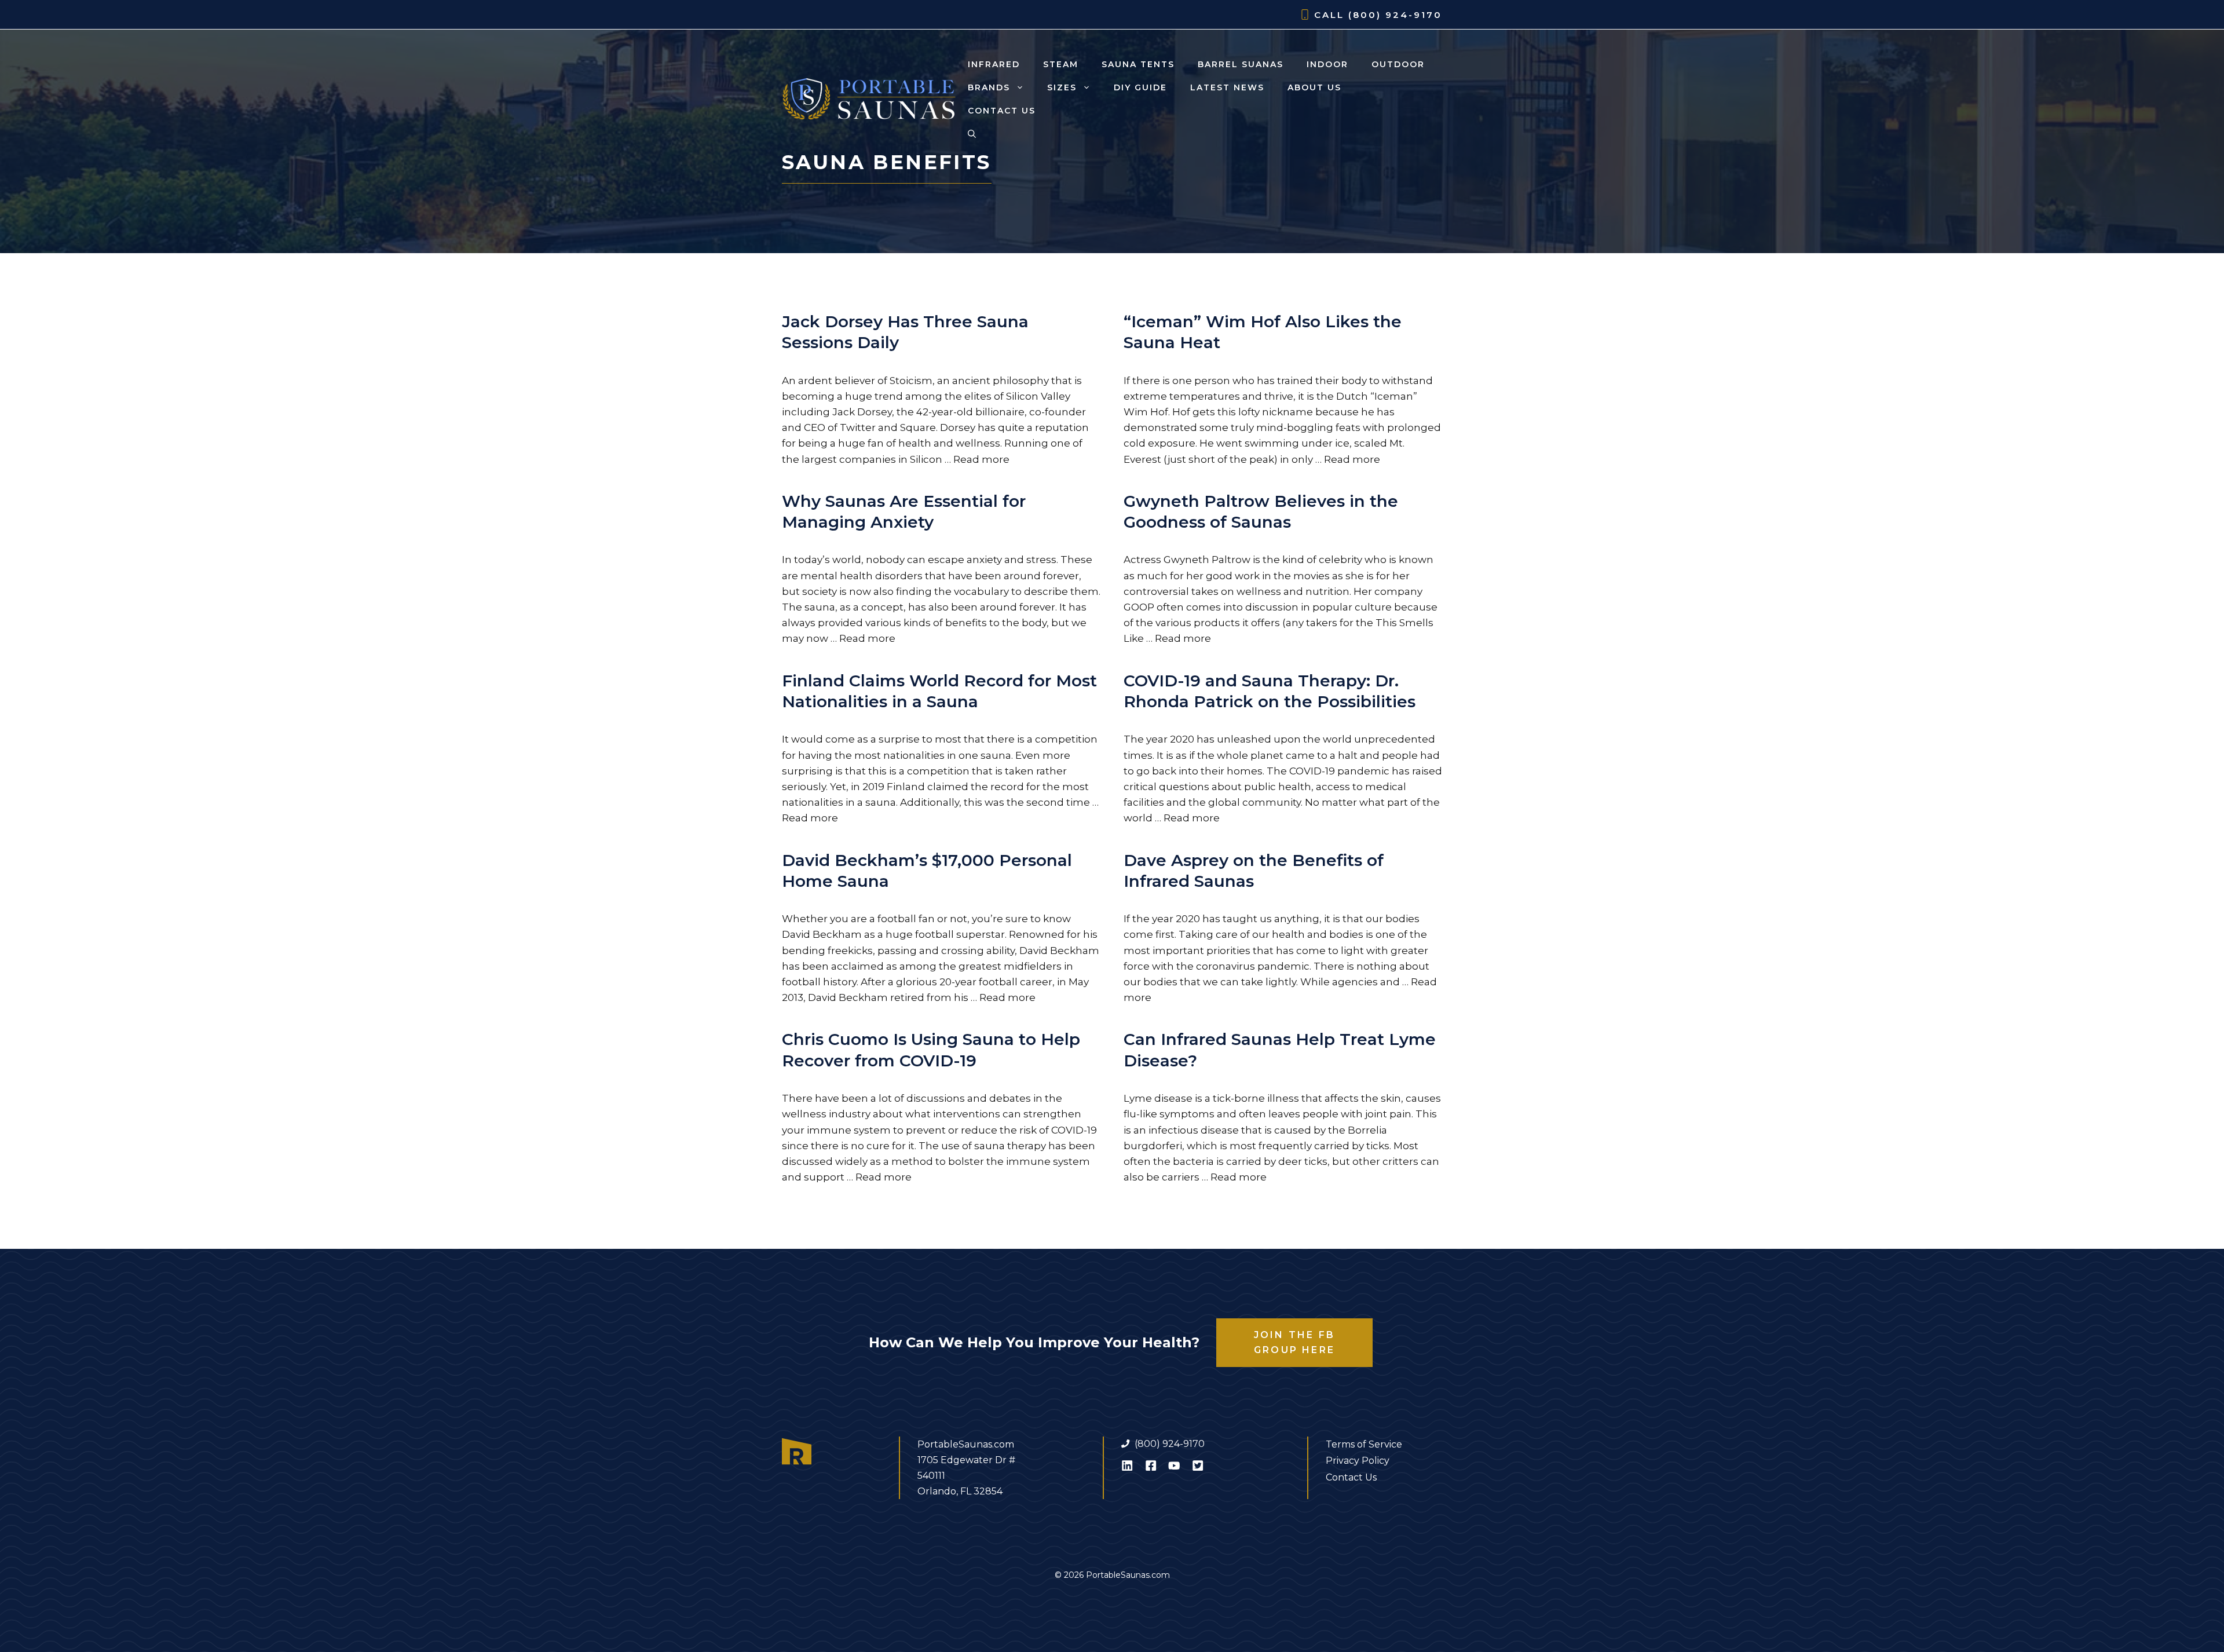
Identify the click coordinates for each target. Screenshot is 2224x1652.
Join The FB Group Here (1294, 1342)
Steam (1061, 64)
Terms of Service (1364, 1444)
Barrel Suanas (1241, 64)
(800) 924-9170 (1395, 15)
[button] (972, 134)
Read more (981, 459)
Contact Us (1002, 111)
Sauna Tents (1138, 64)
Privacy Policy (1358, 1461)
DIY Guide (1140, 87)
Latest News (1227, 87)
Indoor (1327, 64)
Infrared (994, 64)
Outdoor (1398, 64)
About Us (1314, 87)
